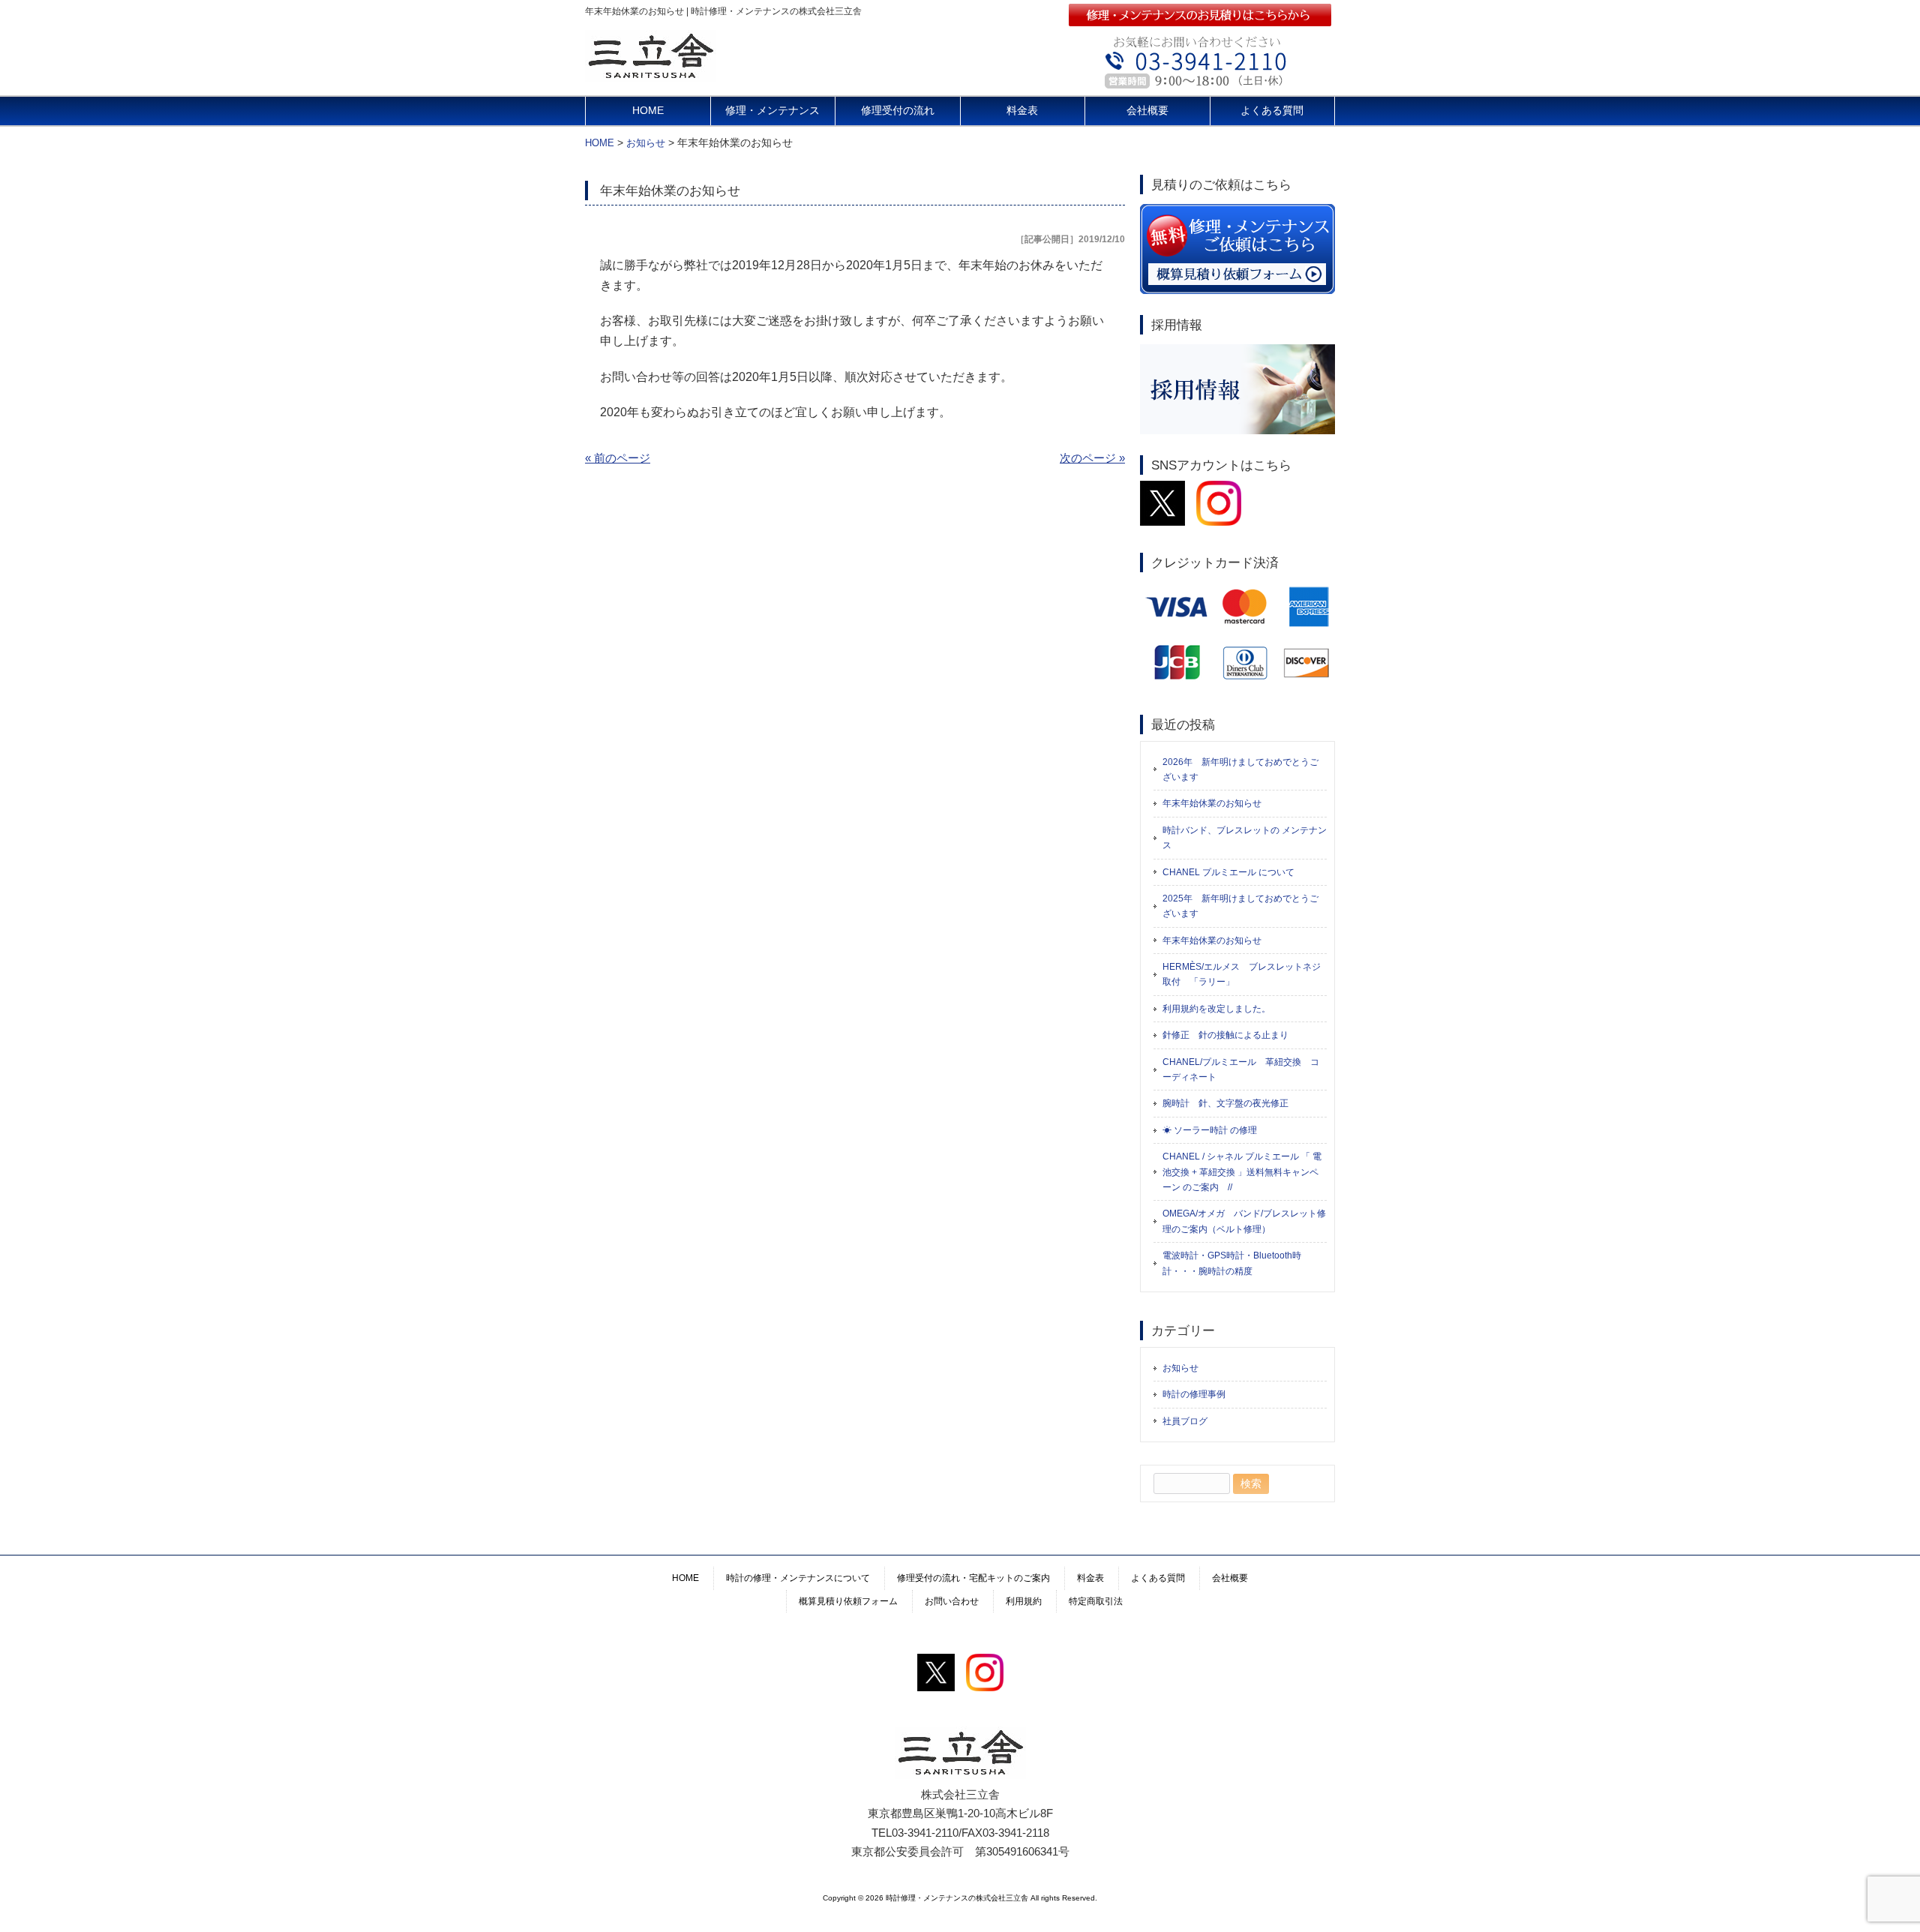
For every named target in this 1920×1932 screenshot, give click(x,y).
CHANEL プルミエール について (1228, 872)
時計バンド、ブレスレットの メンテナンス (1245, 838)
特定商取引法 (1096, 1601)
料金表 (1022, 111)
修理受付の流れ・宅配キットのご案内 (973, 1578)
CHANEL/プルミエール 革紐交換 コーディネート (1241, 1069)
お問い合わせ (952, 1601)
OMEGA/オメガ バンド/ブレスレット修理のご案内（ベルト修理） (1244, 1221)
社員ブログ (1185, 1421)
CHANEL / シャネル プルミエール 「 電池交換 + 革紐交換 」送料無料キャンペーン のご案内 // (1242, 1172)
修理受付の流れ (898, 111)
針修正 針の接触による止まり (1225, 1035)
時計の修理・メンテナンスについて (798, 1578)
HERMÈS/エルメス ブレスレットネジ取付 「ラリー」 (1242, 974)
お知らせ (1180, 1368)
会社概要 (1147, 111)
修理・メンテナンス (772, 111)
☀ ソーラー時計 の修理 (1210, 1130)
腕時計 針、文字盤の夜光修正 (1225, 1103)
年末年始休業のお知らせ (1212, 803)
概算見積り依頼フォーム (848, 1601)
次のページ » (1092, 458)
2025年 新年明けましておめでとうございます (1240, 906)
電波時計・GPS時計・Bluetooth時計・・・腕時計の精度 (1232, 1263)
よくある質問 (1272, 111)
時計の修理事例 (1194, 1394)
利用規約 (1024, 1601)
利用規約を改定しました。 (1216, 1009)
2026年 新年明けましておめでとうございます (1240, 769)
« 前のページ (618, 458)
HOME (648, 111)
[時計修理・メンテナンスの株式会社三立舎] (651, 76)
